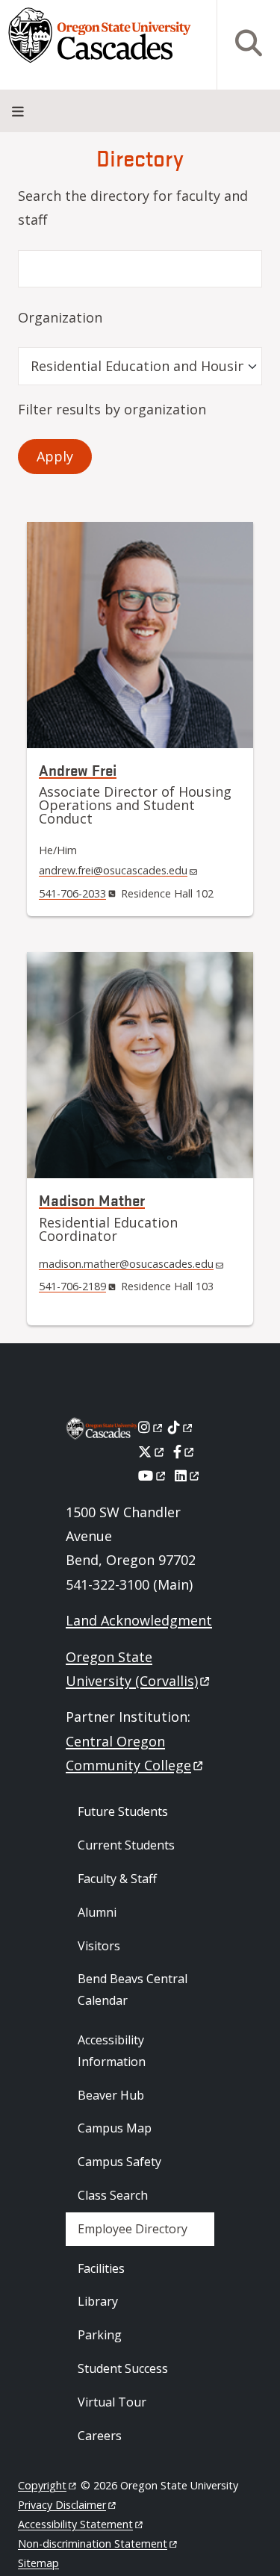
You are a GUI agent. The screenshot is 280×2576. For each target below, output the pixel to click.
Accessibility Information (112, 2051)
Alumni (97, 1912)
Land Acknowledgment (139, 1620)
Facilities (101, 2268)
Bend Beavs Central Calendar (133, 1989)
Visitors (99, 1946)
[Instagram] (151, 1427)
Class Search (113, 2195)
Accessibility (75, 2524)
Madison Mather (92, 1200)
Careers (100, 2436)
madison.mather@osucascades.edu (126, 1264)
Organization (60, 317)
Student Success (123, 2368)
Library (98, 2301)
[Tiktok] (181, 1427)
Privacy (62, 2505)
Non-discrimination (93, 2544)
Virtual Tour (112, 2402)
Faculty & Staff (117, 1879)
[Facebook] (184, 1452)
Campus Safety (119, 2162)
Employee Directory (133, 2229)
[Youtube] (153, 1475)
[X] (152, 1452)
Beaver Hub (111, 2095)
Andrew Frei (78, 769)
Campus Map (115, 2128)
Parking (100, 2335)
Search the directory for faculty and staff (133, 208)
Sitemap (38, 2563)
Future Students (123, 1811)
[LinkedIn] (188, 1475)
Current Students (126, 1845)
